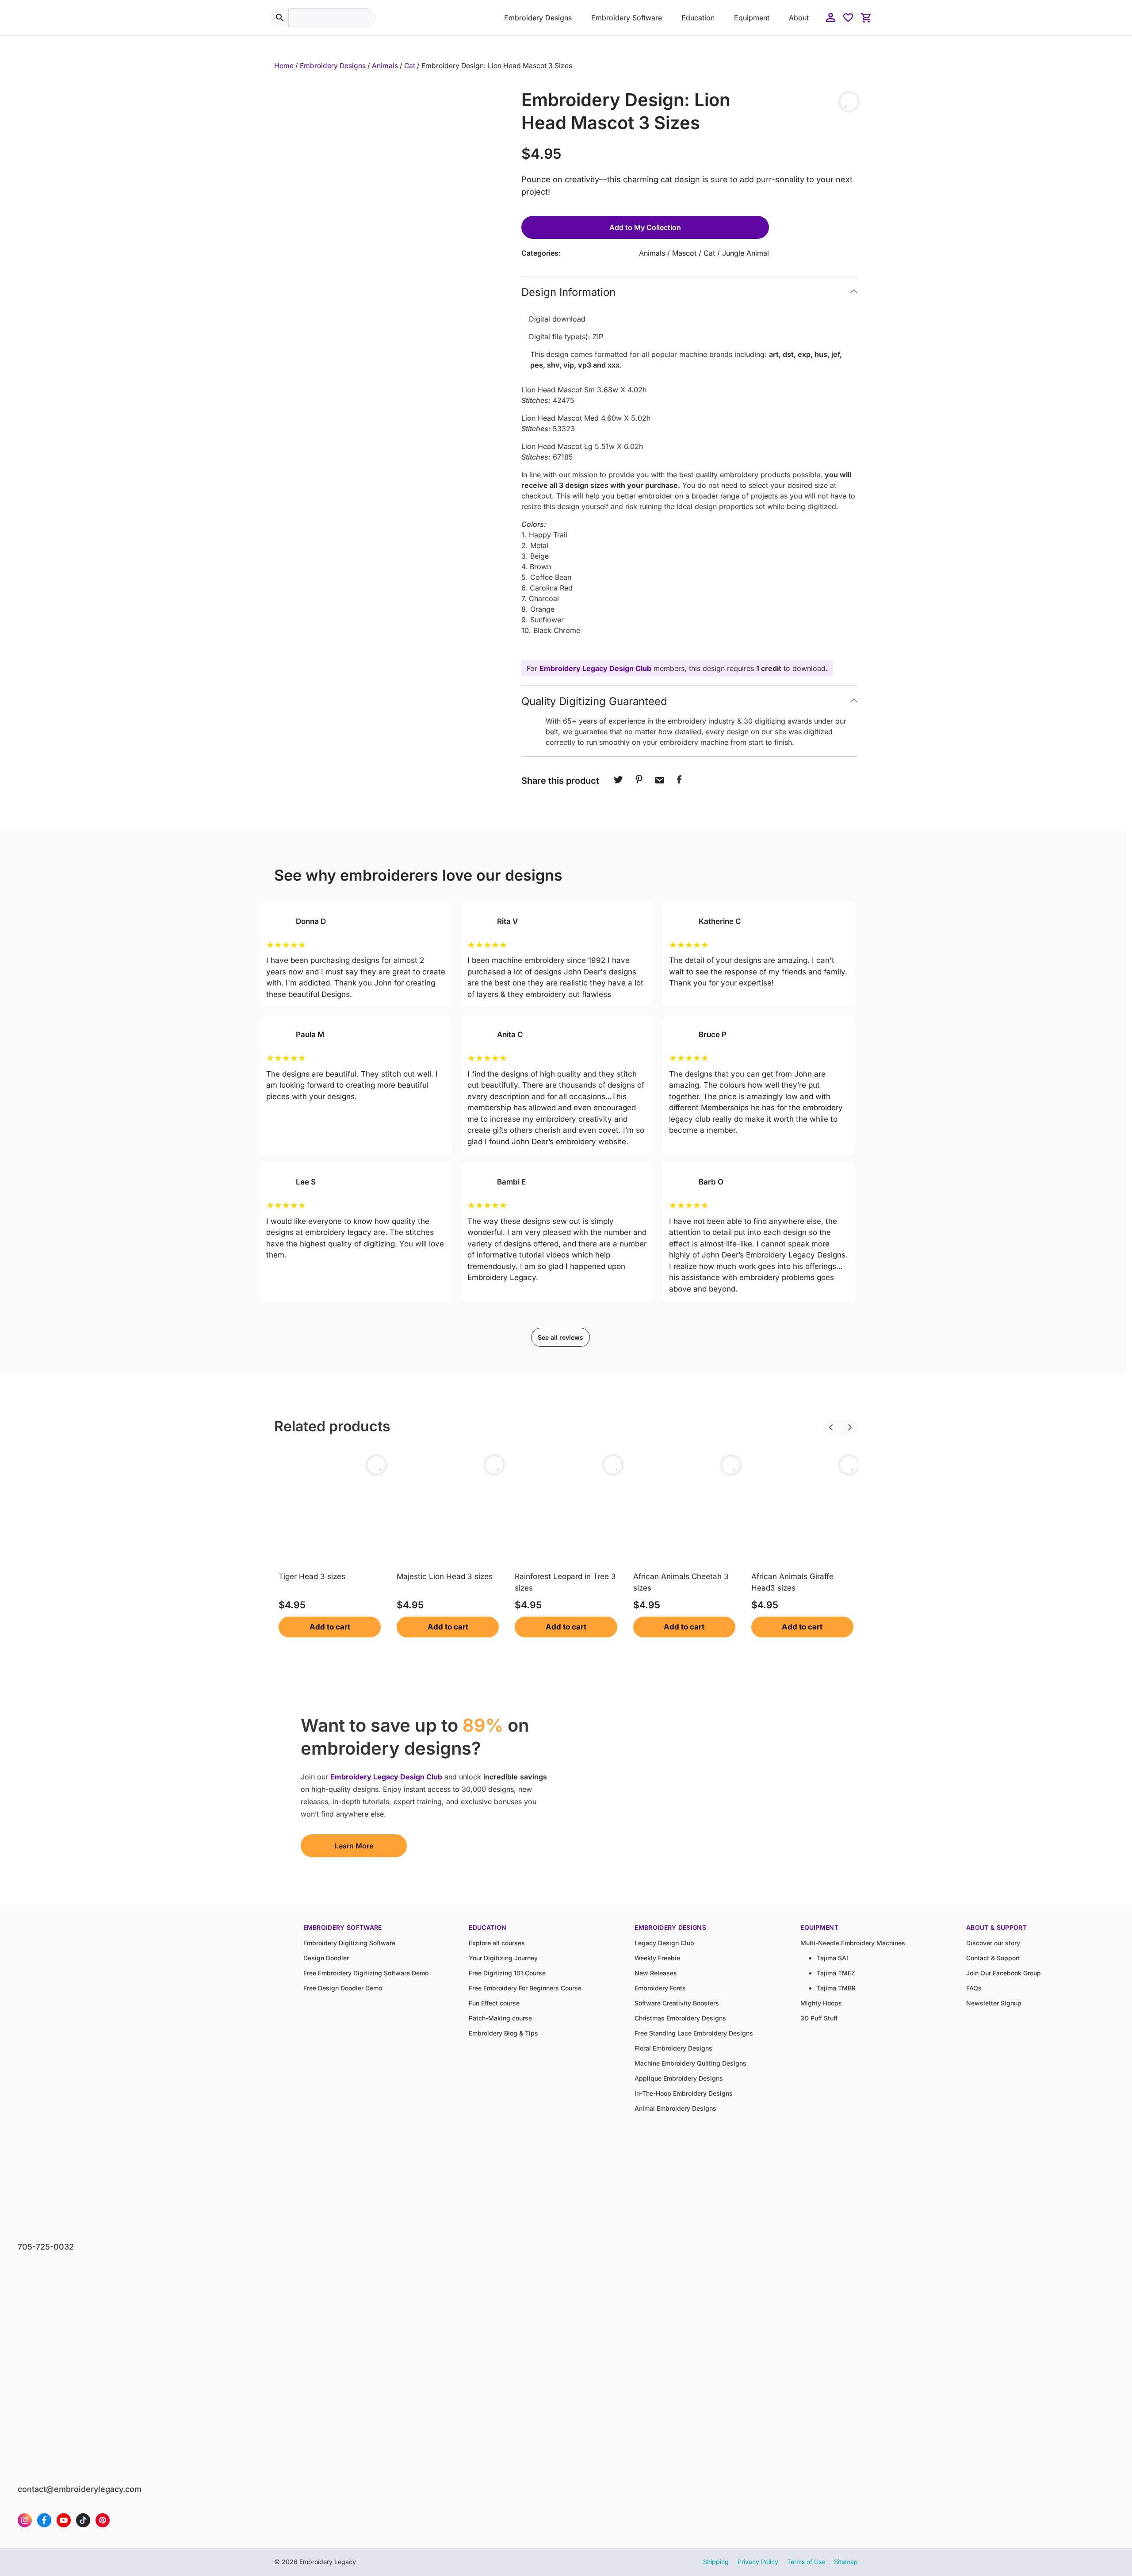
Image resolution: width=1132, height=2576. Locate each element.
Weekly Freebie (657, 1958)
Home (284, 66)
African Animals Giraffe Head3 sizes (792, 1582)
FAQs (974, 1988)
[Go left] (823, 1422)
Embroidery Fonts (660, 1988)
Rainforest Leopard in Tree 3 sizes (565, 1582)
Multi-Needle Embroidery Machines (853, 1943)
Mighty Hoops (821, 2003)
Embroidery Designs (538, 18)
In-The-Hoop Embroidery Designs (684, 2093)
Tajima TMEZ (836, 1973)
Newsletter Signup (994, 2003)
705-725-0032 (46, 2247)
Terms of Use (806, 2562)
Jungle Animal (746, 253)
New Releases (656, 1973)
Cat (410, 66)
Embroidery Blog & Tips (503, 2033)
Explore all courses (497, 1943)
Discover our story (993, 1943)
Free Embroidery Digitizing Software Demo (366, 1973)
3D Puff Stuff (819, 2018)
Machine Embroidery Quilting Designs (690, 2063)
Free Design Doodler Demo (343, 1988)
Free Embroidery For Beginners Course (525, 1988)
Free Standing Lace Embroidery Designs (694, 2033)
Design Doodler (326, 1958)
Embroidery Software (627, 18)
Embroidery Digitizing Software (349, 1943)
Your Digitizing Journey (503, 1958)
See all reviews (560, 1337)
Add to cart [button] (330, 1627)
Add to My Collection (645, 227)
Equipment (752, 18)
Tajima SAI (832, 1958)
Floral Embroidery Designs (673, 2048)
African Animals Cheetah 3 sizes (681, 1582)
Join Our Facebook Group (1004, 1973)
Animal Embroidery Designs (675, 2108)
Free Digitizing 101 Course (507, 1973)
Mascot (684, 253)
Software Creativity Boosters (677, 2003)
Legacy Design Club (664, 1943)
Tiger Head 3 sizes (312, 1576)
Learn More (354, 1846)
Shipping (716, 2562)
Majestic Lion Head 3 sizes (445, 1576)
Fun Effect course (494, 2003)
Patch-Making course (500, 2018)
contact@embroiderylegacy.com (80, 2489)
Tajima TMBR (836, 1988)
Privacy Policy (758, 2562)
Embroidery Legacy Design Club (595, 668)
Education (698, 18)
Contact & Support (993, 1958)
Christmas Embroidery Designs (680, 2018)
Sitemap (846, 2562)
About (799, 18)
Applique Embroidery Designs (679, 2078)
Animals (385, 66)
